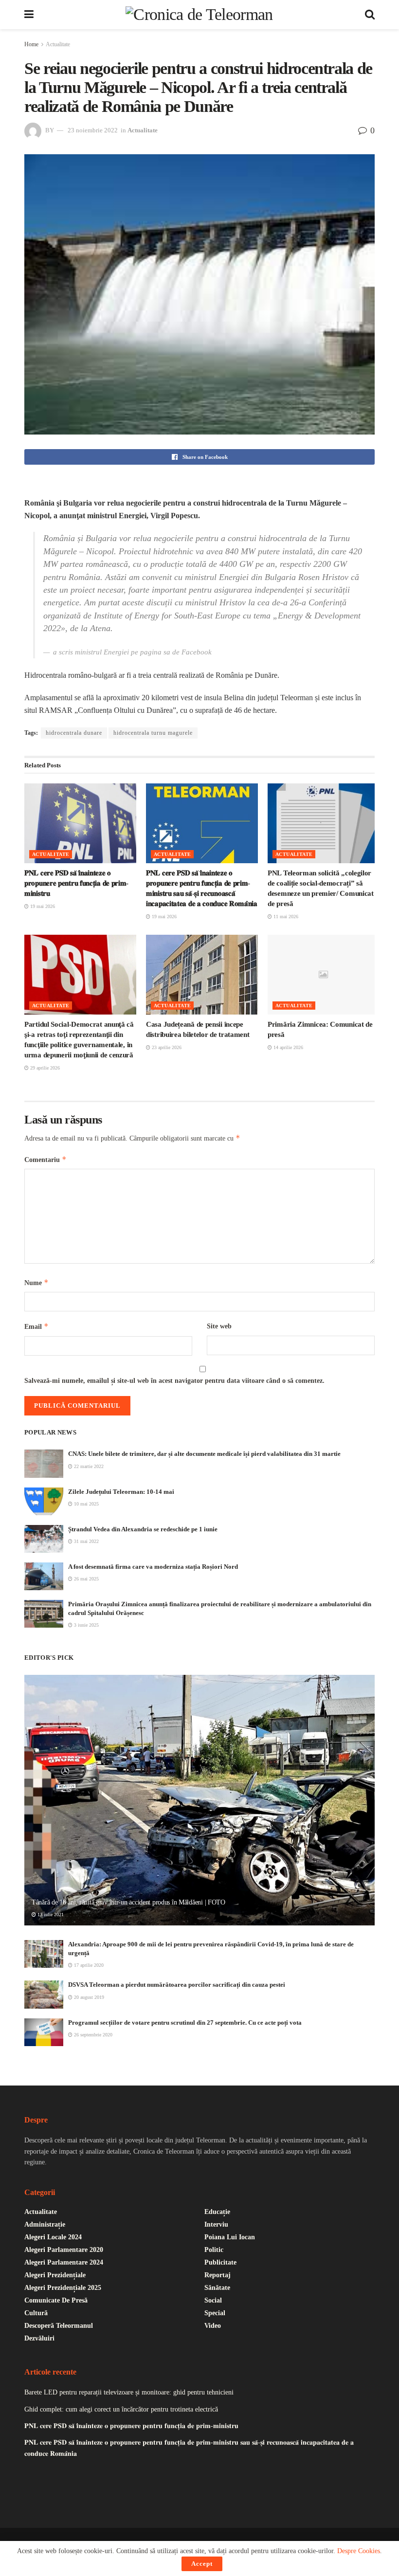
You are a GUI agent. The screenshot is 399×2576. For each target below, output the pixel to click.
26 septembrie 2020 (92, 2035)
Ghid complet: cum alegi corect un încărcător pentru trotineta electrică (121, 2409)
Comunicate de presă (56, 2300)
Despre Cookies (359, 2551)
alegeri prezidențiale (55, 2275)
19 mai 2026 (42, 906)
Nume (36, 1282)
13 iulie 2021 (50, 1914)
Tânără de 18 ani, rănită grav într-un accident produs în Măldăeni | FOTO (128, 1902)
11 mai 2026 (285, 916)
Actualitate (58, 44)
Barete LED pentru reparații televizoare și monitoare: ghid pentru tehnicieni (129, 2392)
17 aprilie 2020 (88, 1965)
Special (215, 2313)
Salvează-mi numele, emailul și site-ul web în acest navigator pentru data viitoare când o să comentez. (174, 1381)
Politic (214, 2250)
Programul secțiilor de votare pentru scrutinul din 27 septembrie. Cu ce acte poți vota (185, 2023)
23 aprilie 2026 (166, 1047)
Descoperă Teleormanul (59, 2326)
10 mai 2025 (86, 1504)
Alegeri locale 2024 (53, 2237)
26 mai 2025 (86, 1579)
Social (213, 2300)
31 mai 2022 (86, 1541)
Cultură (36, 2313)
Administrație (45, 2224)
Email (36, 1326)
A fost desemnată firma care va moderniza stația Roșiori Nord (153, 1567)
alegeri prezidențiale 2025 (63, 2288)
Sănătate (217, 2288)
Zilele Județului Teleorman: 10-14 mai (121, 1492)
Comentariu (45, 1159)
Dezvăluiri (39, 2338)
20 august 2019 (88, 1997)
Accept (202, 2564)
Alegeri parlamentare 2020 (64, 2250)
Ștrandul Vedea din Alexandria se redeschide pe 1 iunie (143, 1529)
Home (31, 44)
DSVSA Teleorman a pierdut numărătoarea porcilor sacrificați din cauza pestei (177, 1985)
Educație (217, 2212)
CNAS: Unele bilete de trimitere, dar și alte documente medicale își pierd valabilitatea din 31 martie (204, 1454)
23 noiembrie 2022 (93, 130)
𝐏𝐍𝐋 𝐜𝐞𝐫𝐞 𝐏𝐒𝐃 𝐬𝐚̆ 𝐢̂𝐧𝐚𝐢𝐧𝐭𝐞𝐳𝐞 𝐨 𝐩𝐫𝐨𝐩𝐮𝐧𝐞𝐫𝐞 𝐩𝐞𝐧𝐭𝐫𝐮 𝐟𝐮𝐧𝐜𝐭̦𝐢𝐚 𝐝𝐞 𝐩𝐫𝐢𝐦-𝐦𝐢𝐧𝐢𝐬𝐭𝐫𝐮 (76, 883)
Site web (219, 1326)
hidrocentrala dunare (74, 733)
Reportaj (218, 2275)
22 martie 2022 (88, 1466)
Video (213, 2326)
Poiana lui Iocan (230, 2237)
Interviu (216, 2224)
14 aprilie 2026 (288, 1047)
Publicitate (220, 2262)
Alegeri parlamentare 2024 (64, 2262)
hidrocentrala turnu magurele (153, 733)
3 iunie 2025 (86, 1625)
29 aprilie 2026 (44, 1068)
